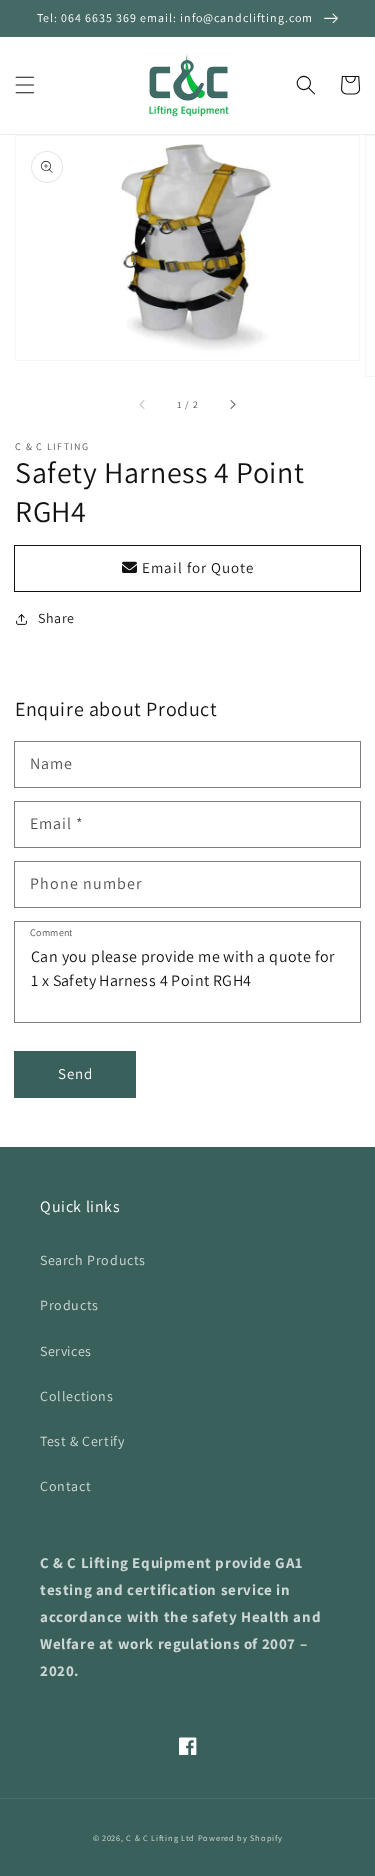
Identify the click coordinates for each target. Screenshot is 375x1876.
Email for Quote (196, 567)
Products (69, 1305)
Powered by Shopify (240, 1837)
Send (75, 1073)
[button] (25, 85)
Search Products (93, 1260)
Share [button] (56, 618)
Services (66, 1351)
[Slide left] (143, 404)
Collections (77, 1396)
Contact (65, 1486)
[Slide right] (232, 404)
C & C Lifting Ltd (160, 1837)
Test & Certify (82, 1441)
